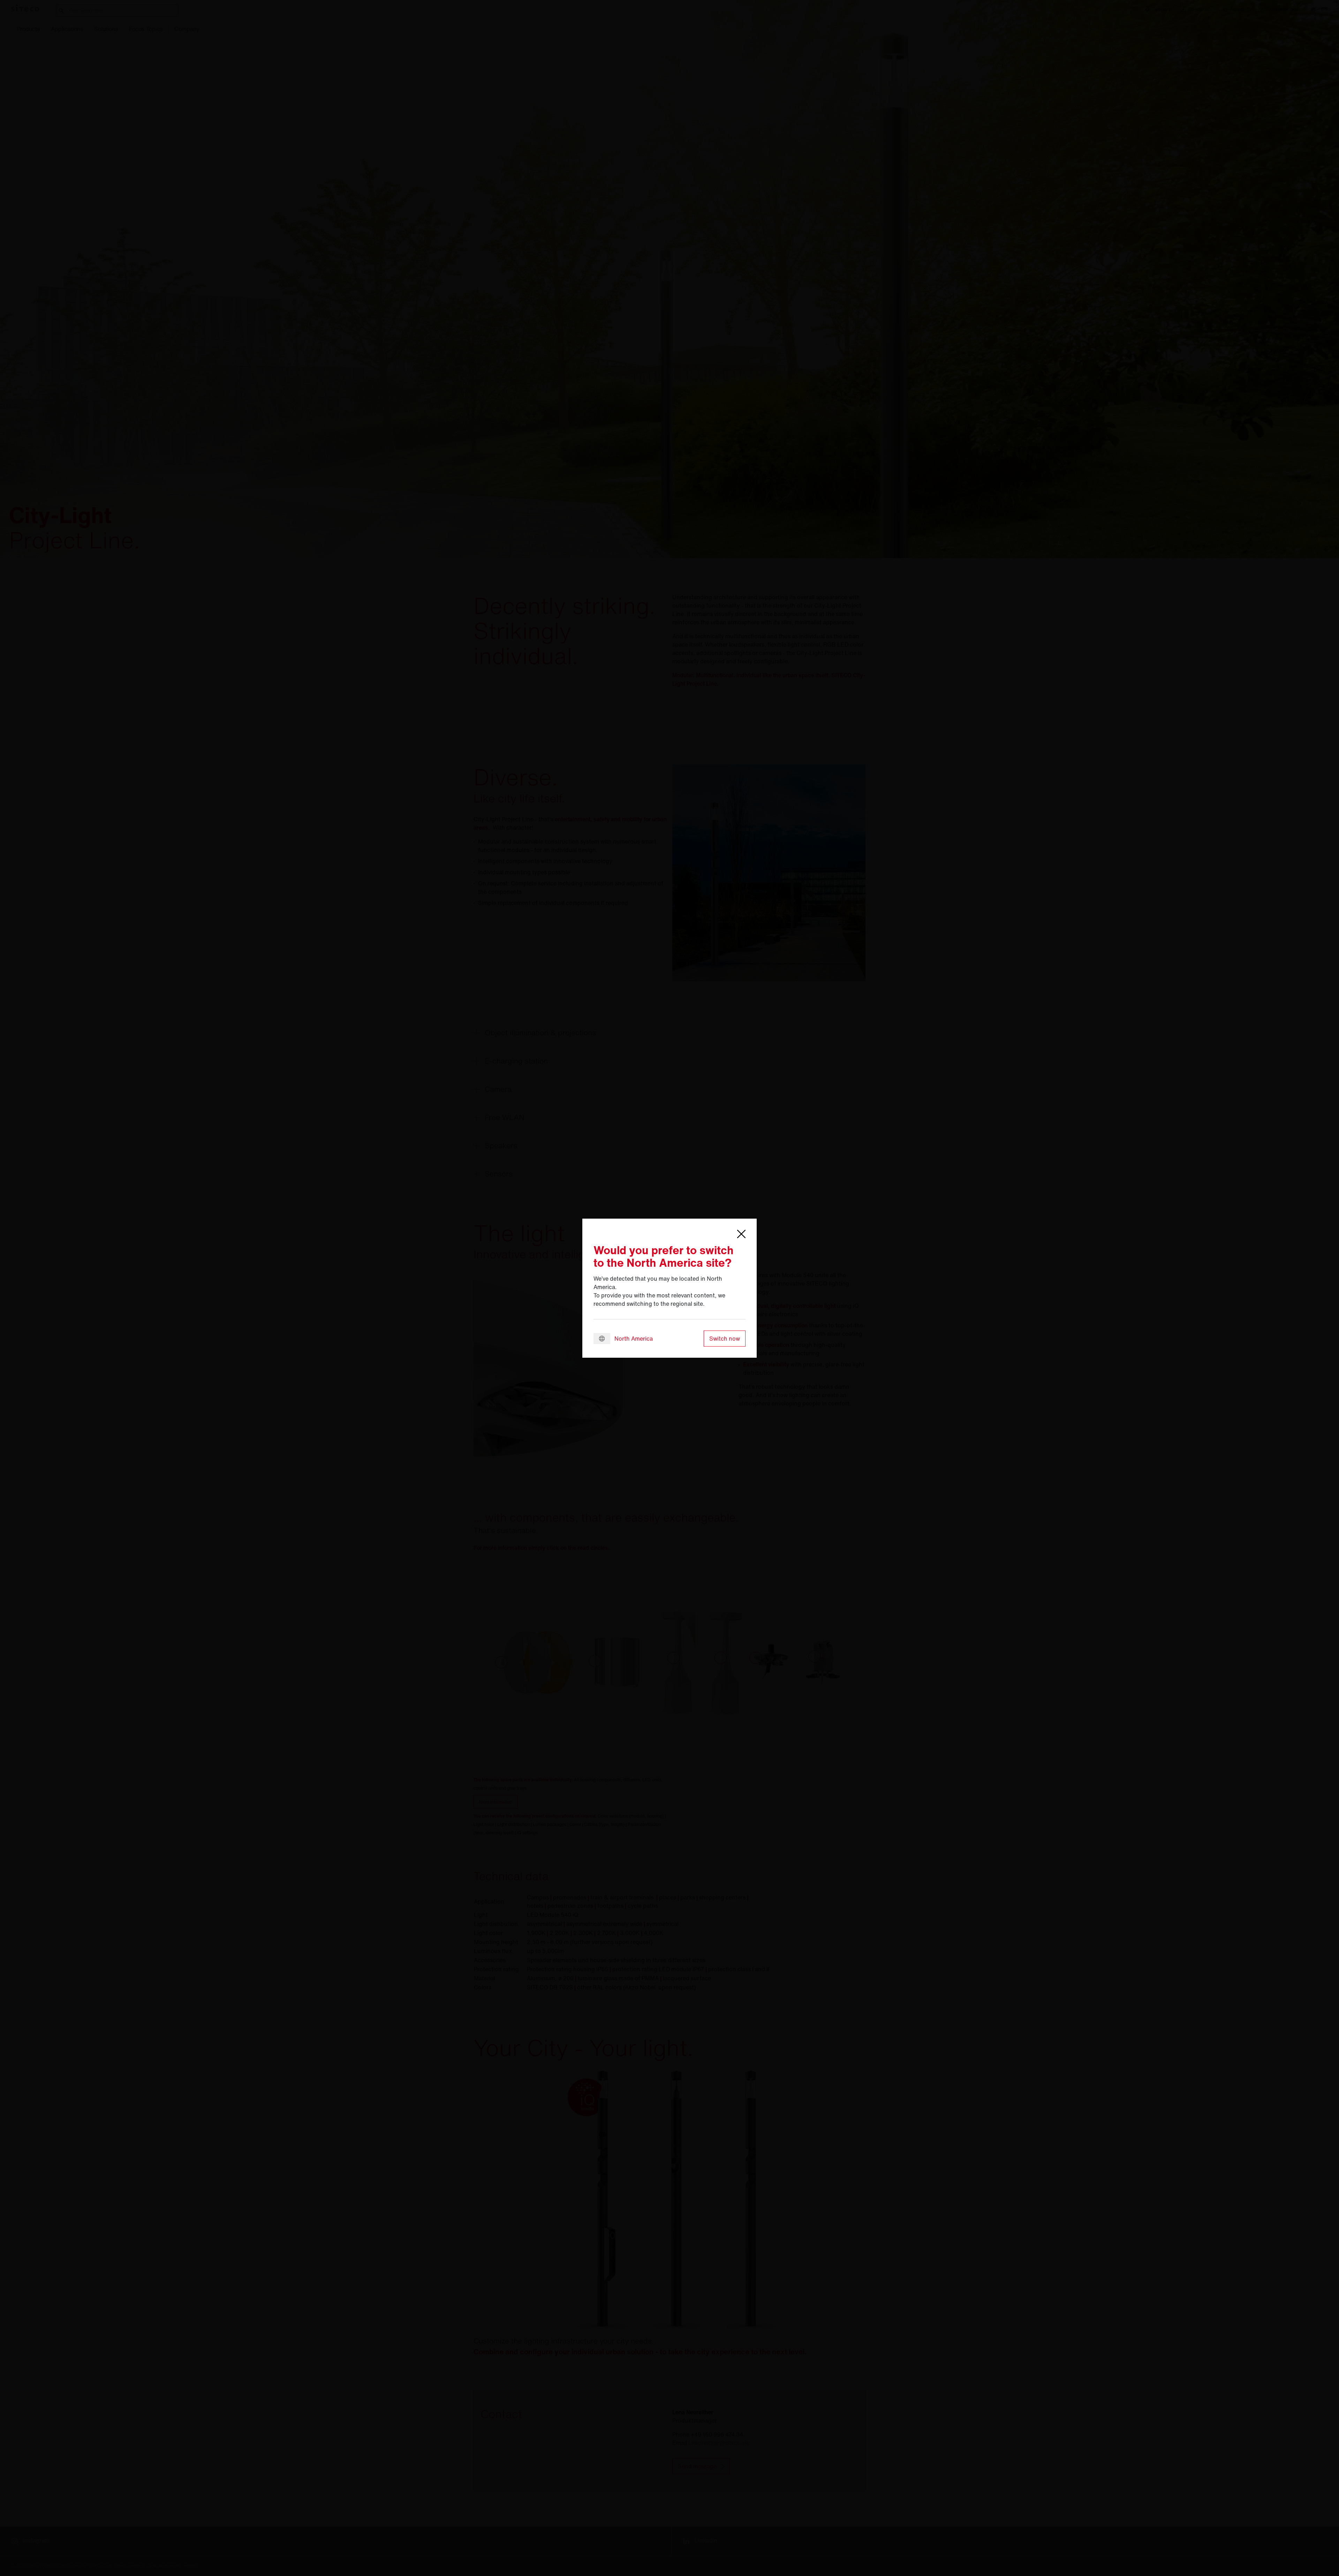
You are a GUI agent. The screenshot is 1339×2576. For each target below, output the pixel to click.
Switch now (725, 1339)
